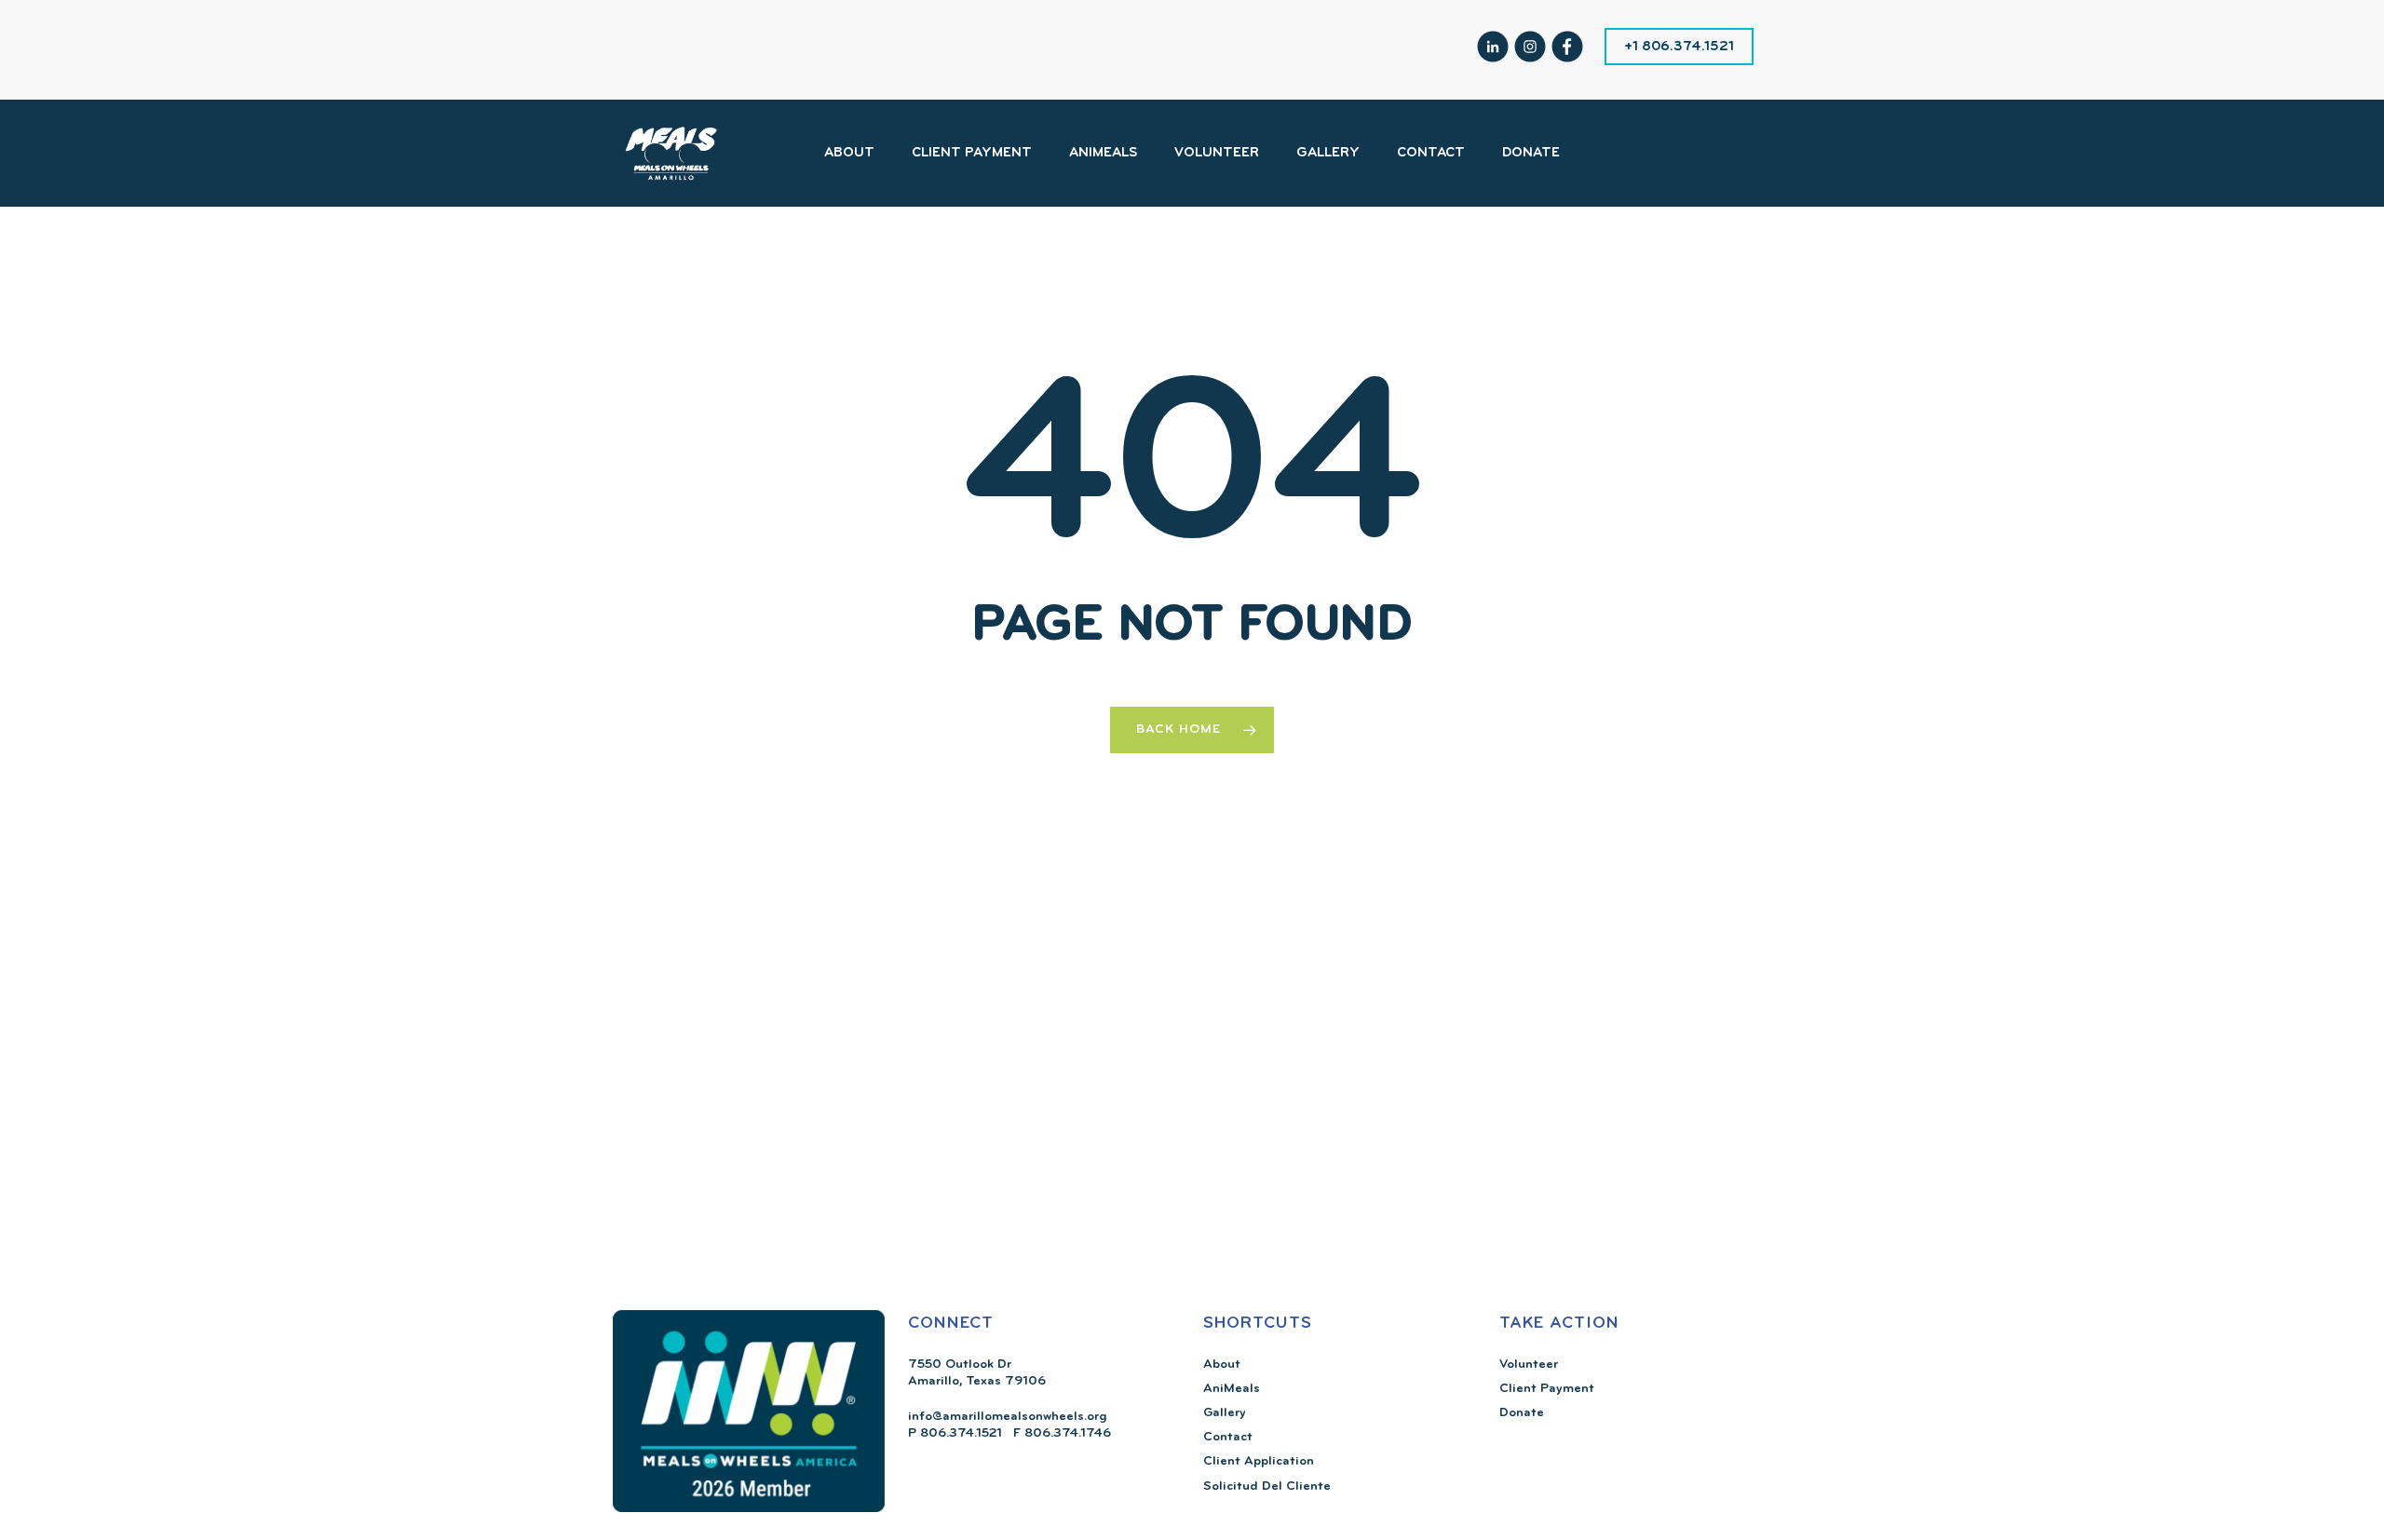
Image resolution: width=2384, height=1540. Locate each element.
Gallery (1225, 1413)
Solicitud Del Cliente (1267, 1486)
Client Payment (1547, 1389)
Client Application (1259, 1461)
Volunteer (1529, 1364)
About (1222, 1364)
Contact (1228, 1437)
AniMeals (1232, 1389)
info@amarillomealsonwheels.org (1008, 1417)
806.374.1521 (959, 1433)
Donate (1522, 1413)
